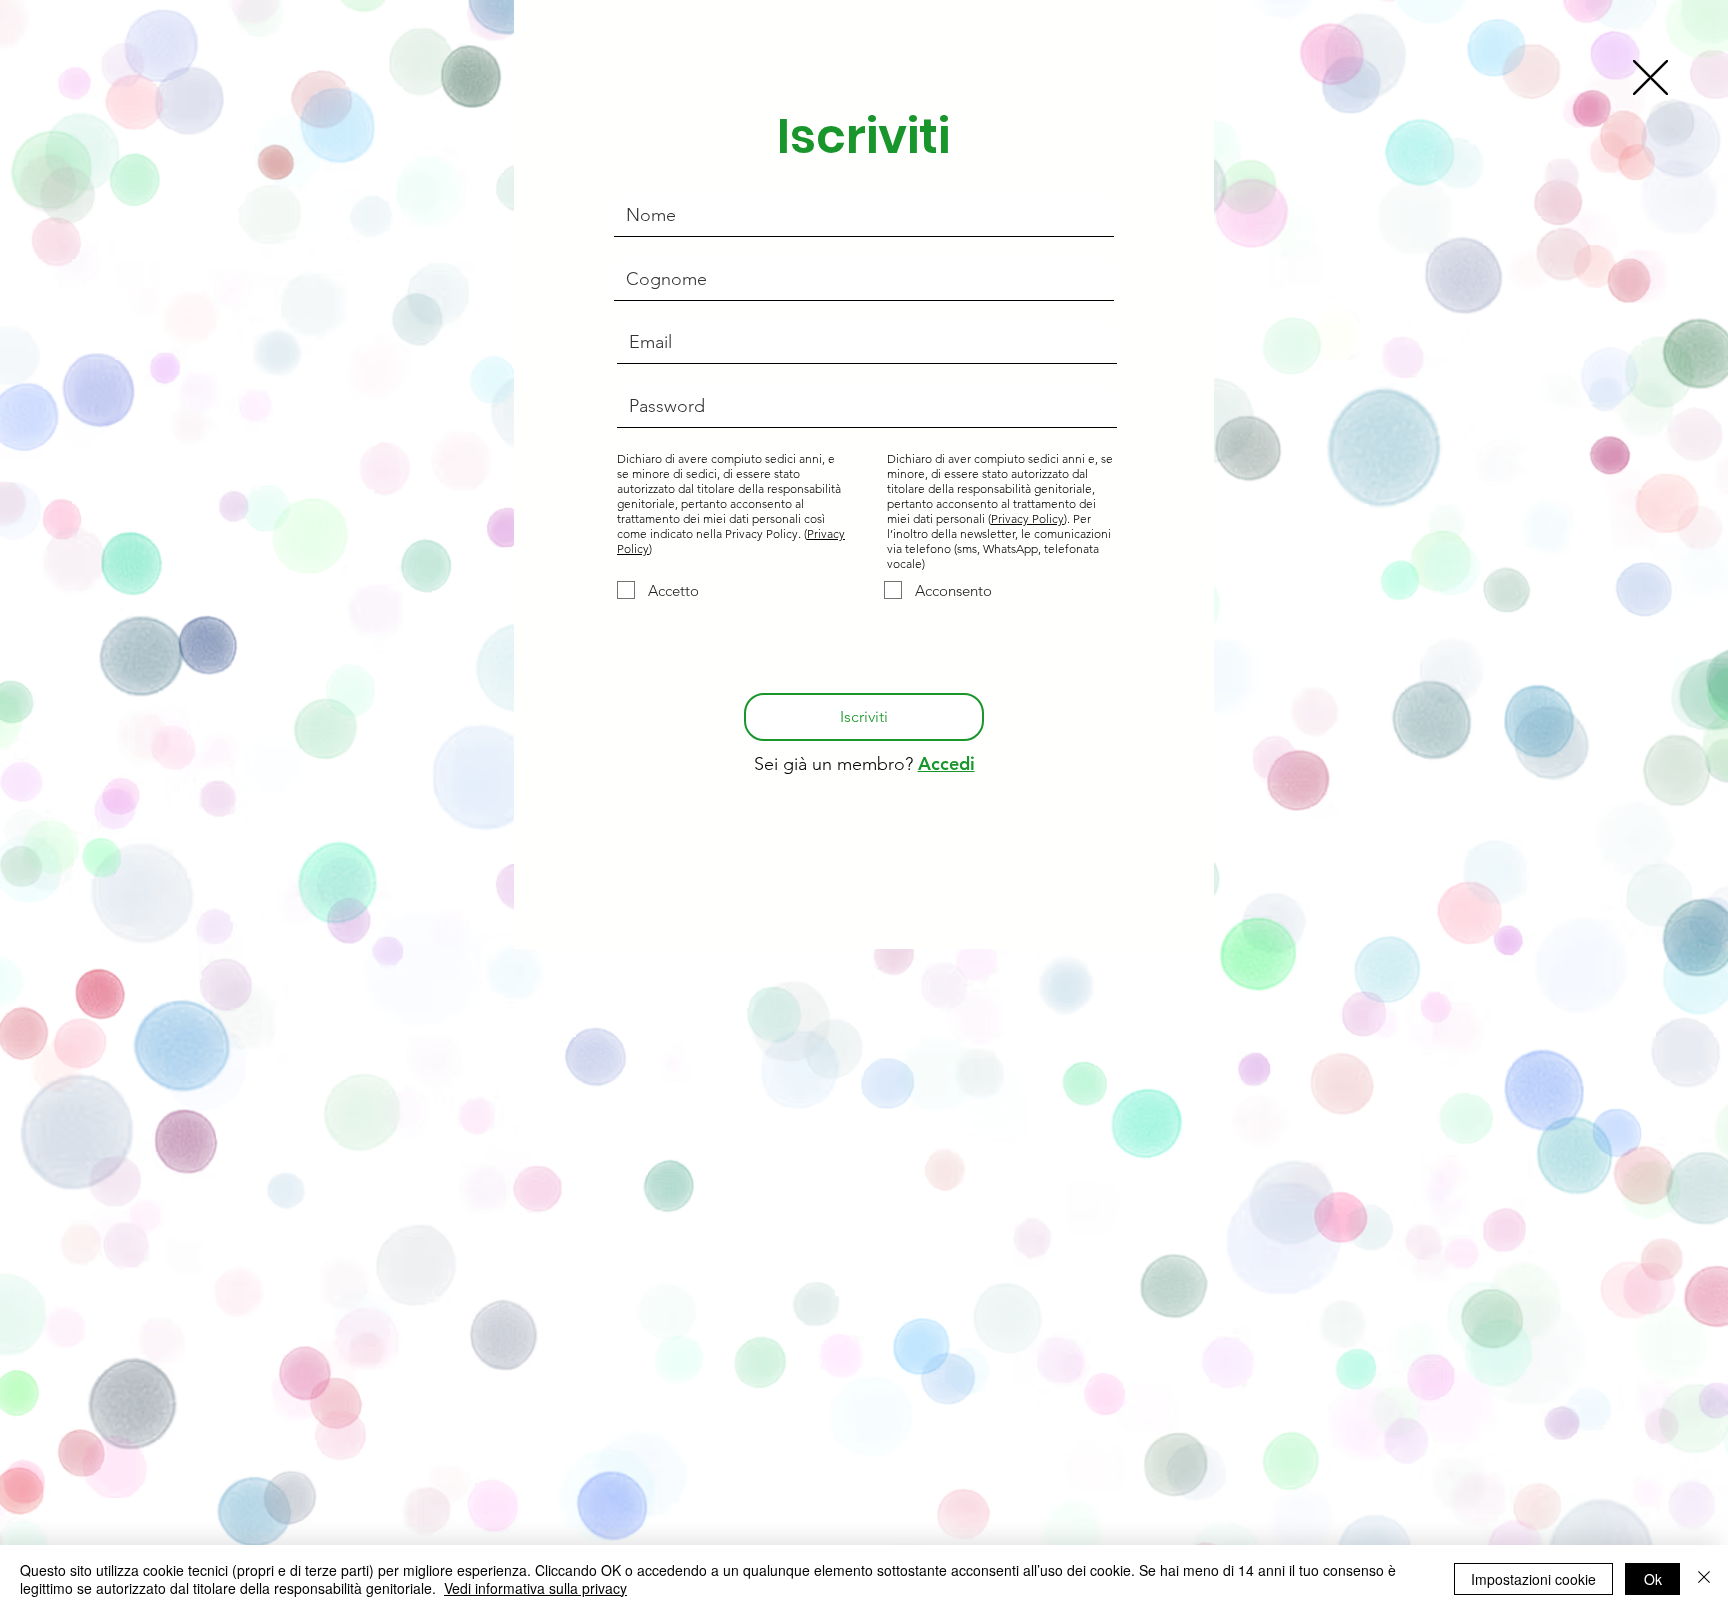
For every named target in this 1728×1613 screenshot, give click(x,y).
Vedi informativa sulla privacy (535, 1588)
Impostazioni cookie (1533, 1579)
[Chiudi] (1704, 1579)
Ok (1653, 1579)
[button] (1650, 77)
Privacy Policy (1027, 518)
